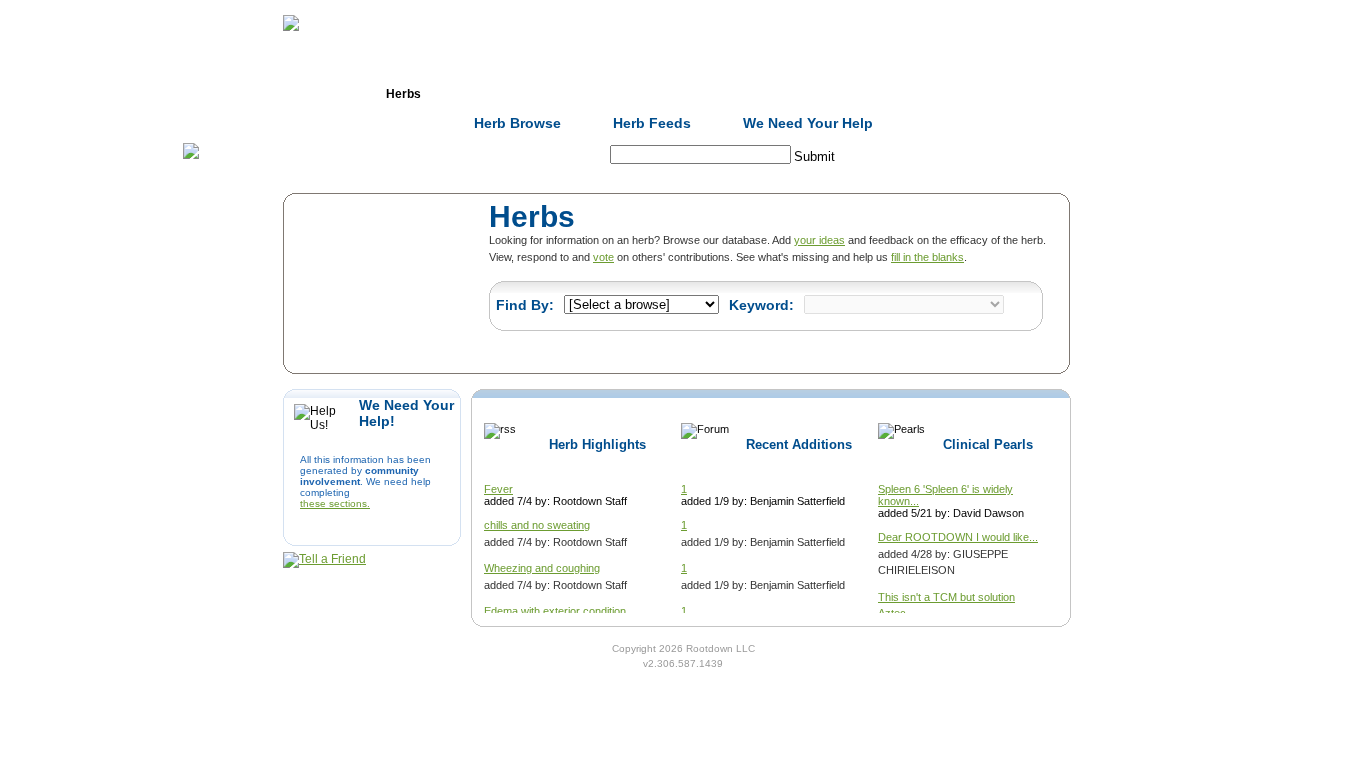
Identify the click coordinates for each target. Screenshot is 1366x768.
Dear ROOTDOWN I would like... (958, 537)
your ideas (819, 240)
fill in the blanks (927, 257)
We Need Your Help (808, 123)
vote (603, 257)
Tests (724, 94)
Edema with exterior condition (555, 611)
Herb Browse (517, 123)
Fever (498, 489)
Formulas (511, 94)
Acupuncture (618, 94)
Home (297, 94)
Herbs (403, 94)
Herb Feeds (652, 123)
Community (832, 94)
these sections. (335, 503)
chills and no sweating (537, 525)
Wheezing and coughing (542, 568)
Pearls (938, 94)
